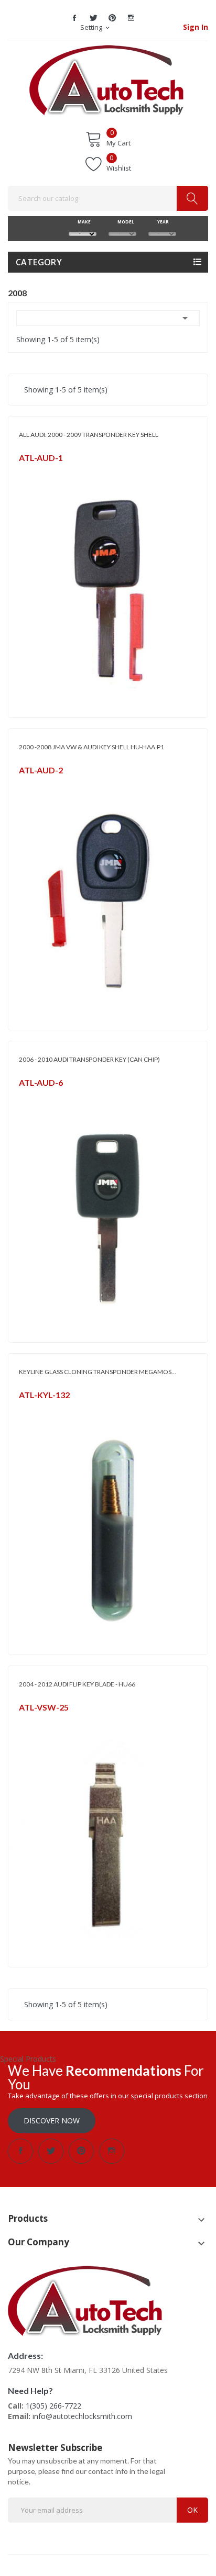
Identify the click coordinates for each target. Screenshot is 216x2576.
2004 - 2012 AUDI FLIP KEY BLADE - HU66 (77, 1684)
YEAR (162, 222)
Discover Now (52, 2121)
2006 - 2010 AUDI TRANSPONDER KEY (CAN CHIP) (89, 1059)
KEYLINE (30, 1408)
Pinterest (112, 18)
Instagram (131, 18)
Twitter (93, 18)
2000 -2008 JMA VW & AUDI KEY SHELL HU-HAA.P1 (91, 747)
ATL (24, 1721)
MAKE (83, 222)
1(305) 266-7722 (53, 2406)
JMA (24, 471)
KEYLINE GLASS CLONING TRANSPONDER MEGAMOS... (98, 1372)
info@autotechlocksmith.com (82, 2416)
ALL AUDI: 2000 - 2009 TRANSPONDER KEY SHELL (89, 435)
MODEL (122, 222)
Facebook (74, 18)
